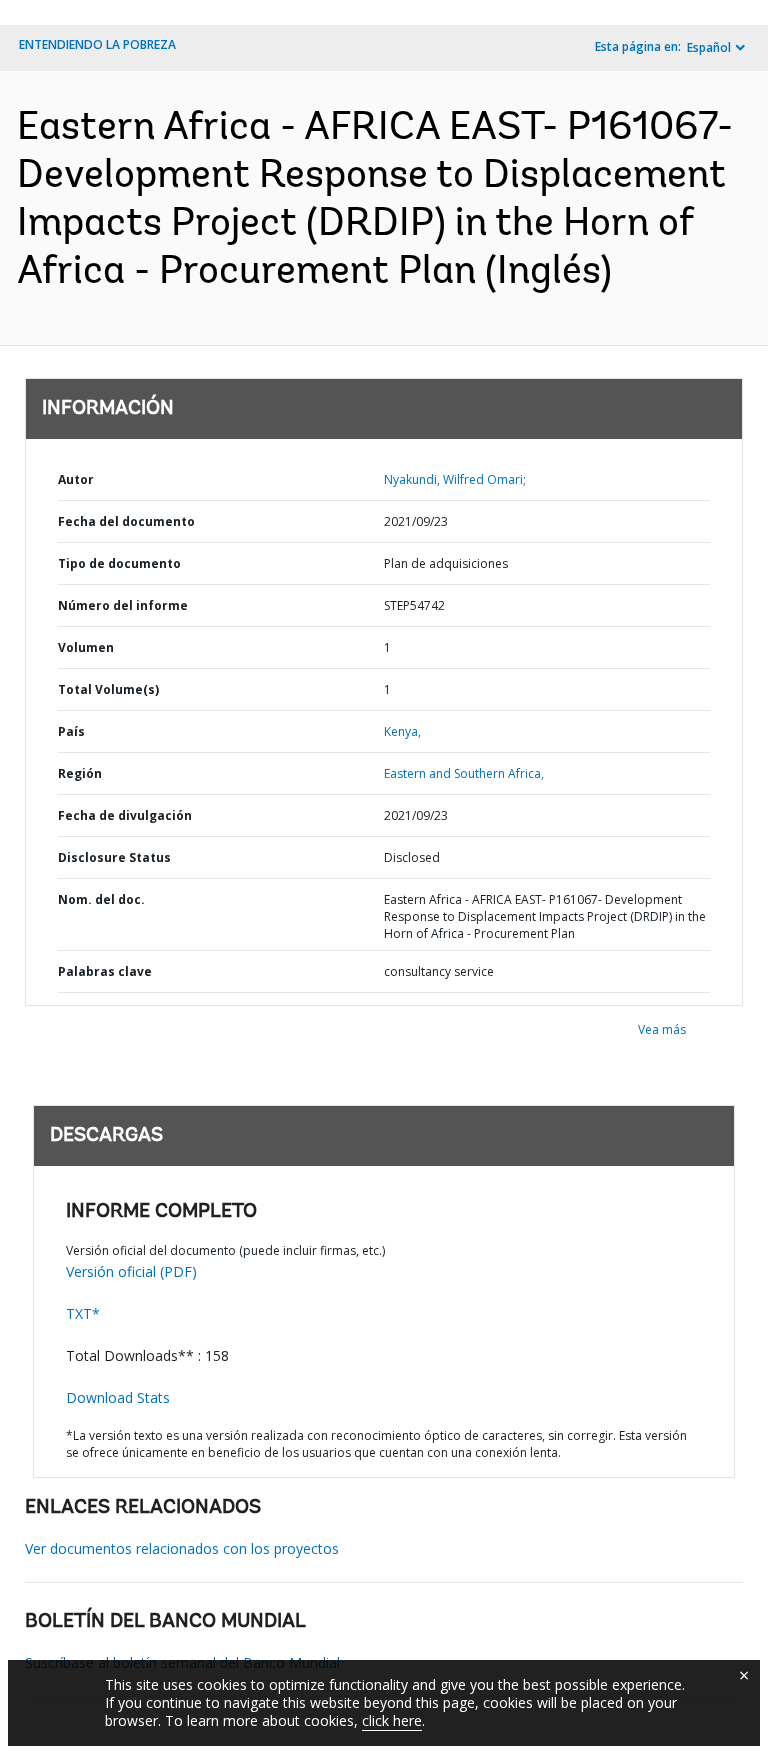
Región (80, 773)
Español (709, 47)
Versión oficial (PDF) (131, 1271)
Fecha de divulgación (125, 815)
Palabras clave (105, 971)
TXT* (83, 1313)
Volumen (86, 647)
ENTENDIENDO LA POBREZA (97, 44)
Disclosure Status (114, 857)
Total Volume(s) (108, 689)
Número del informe (123, 605)
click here (392, 1720)
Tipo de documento (119, 563)
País (71, 731)
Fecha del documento (126, 521)
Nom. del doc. (101, 899)
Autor (76, 479)
